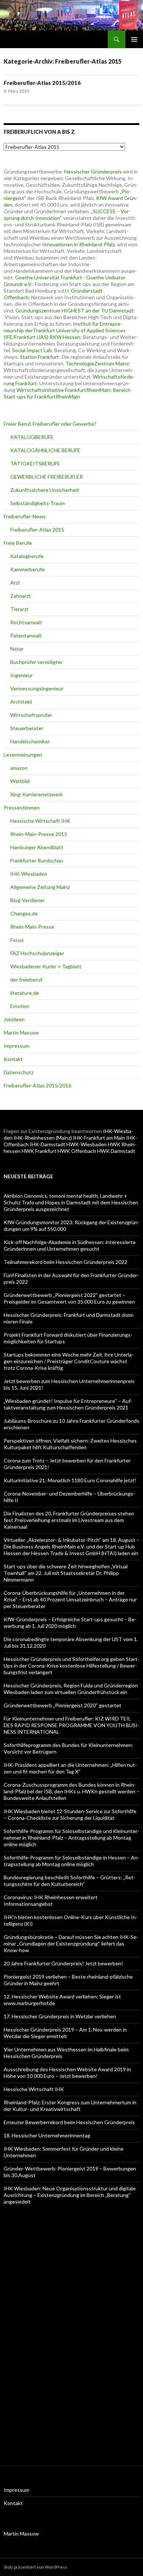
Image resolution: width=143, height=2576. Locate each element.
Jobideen (14, 1019)
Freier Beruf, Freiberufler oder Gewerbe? (50, 424)
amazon (19, 768)
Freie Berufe (18, 543)
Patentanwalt (26, 635)
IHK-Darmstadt (47, 1144)
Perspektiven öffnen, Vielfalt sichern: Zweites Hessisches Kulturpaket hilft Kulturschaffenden (70, 1444)
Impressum (16, 1046)
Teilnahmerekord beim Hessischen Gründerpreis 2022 (65, 1262)
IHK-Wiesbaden (29, 874)
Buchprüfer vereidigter (36, 662)
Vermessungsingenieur (37, 688)
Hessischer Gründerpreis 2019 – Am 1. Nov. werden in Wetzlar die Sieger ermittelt (65, 2033)
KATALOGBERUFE (32, 437)
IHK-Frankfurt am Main (99, 1138)
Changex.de (24, 913)
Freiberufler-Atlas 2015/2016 (42, 83)
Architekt (21, 702)
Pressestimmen (22, 808)
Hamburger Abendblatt (37, 847)
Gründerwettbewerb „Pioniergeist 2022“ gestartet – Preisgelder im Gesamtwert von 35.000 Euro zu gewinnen (69, 1298)
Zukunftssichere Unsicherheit (45, 490)
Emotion (20, 1006)
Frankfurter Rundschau (37, 860)
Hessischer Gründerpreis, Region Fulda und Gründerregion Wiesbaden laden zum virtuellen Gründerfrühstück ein (71, 1689)
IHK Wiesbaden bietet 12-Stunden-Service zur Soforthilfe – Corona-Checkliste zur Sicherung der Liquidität (70, 1814)
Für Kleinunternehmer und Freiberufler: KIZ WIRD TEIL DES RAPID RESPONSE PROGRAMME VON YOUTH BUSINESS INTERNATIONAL (71, 1725)
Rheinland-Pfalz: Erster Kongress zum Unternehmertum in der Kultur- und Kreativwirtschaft (70, 2106)
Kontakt (13, 1059)
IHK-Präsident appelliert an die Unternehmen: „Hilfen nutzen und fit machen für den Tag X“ (70, 1768)
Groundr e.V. (18, 284)
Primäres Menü (134, 39)
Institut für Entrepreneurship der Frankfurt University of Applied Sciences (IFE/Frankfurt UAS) (65, 330)
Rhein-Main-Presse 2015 (39, 834)
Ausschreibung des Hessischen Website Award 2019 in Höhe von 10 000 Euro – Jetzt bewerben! (67, 2073)
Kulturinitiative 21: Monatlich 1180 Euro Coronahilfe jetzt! (70, 1480)
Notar (17, 649)
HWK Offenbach (77, 1151)
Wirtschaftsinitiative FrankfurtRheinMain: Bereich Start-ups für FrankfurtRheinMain (67, 393)
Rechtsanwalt (26, 622)
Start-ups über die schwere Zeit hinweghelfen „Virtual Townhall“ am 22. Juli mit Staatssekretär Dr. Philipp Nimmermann (66, 1573)
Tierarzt (19, 609)
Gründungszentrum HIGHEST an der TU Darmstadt (75, 310)
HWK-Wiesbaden (87, 1144)
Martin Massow (21, 1032)
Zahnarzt (21, 596)
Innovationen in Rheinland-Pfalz (78, 244)
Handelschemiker (30, 741)
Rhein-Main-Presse (32, 927)
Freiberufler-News (25, 516)
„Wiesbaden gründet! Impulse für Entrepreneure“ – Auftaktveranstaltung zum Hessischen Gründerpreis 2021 (68, 1404)
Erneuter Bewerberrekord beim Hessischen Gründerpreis (69, 2122)
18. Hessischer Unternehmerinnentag (47, 2135)
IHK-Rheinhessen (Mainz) (43, 1138)
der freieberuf (26, 980)
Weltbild (20, 781)
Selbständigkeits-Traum (38, 503)
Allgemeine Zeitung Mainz (40, 887)
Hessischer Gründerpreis (93, 172)
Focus (17, 940)
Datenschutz (19, 1072)
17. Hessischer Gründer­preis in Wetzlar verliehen (60, 2016)
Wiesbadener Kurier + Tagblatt (46, 966)
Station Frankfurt (39, 357)
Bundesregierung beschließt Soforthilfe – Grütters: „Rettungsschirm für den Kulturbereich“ (69, 1881)
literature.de (25, 993)
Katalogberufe (27, 556)
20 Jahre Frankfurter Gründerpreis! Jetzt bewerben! (63, 1963)
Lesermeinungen (23, 755)
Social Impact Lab (32, 350)
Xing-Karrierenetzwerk (36, 794)
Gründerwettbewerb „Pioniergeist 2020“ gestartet (63, 1705)
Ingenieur (21, 675)
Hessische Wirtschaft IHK (40, 821)
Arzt (15, 583)
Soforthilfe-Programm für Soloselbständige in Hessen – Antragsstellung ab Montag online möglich (71, 1861)
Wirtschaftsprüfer (31, 715)
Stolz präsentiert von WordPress (36, 2567)
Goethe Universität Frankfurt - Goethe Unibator (70, 277)
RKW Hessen (65, 337)
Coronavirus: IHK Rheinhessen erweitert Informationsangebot (51, 1900)
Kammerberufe (27, 569)
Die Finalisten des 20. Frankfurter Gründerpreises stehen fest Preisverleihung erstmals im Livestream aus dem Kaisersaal (69, 1520)
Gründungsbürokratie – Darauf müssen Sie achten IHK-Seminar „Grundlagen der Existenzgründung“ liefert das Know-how (71, 1943)
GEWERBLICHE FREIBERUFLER (47, 477)
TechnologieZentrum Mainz (97, 363)
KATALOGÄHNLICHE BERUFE (45, 450)
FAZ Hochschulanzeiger (37, 953)
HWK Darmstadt (116, 1151)
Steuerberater (27, 728)
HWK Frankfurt (39, 1151)
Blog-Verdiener (27, 900)
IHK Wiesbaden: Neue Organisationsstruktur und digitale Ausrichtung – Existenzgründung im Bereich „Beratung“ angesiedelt (70, 2195)
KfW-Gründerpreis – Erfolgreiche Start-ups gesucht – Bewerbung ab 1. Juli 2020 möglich (70, 1623)
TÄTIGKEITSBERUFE (35, 463)
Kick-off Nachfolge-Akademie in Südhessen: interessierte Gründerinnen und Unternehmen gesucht (70, 1245)
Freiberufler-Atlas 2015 (37, 530)
